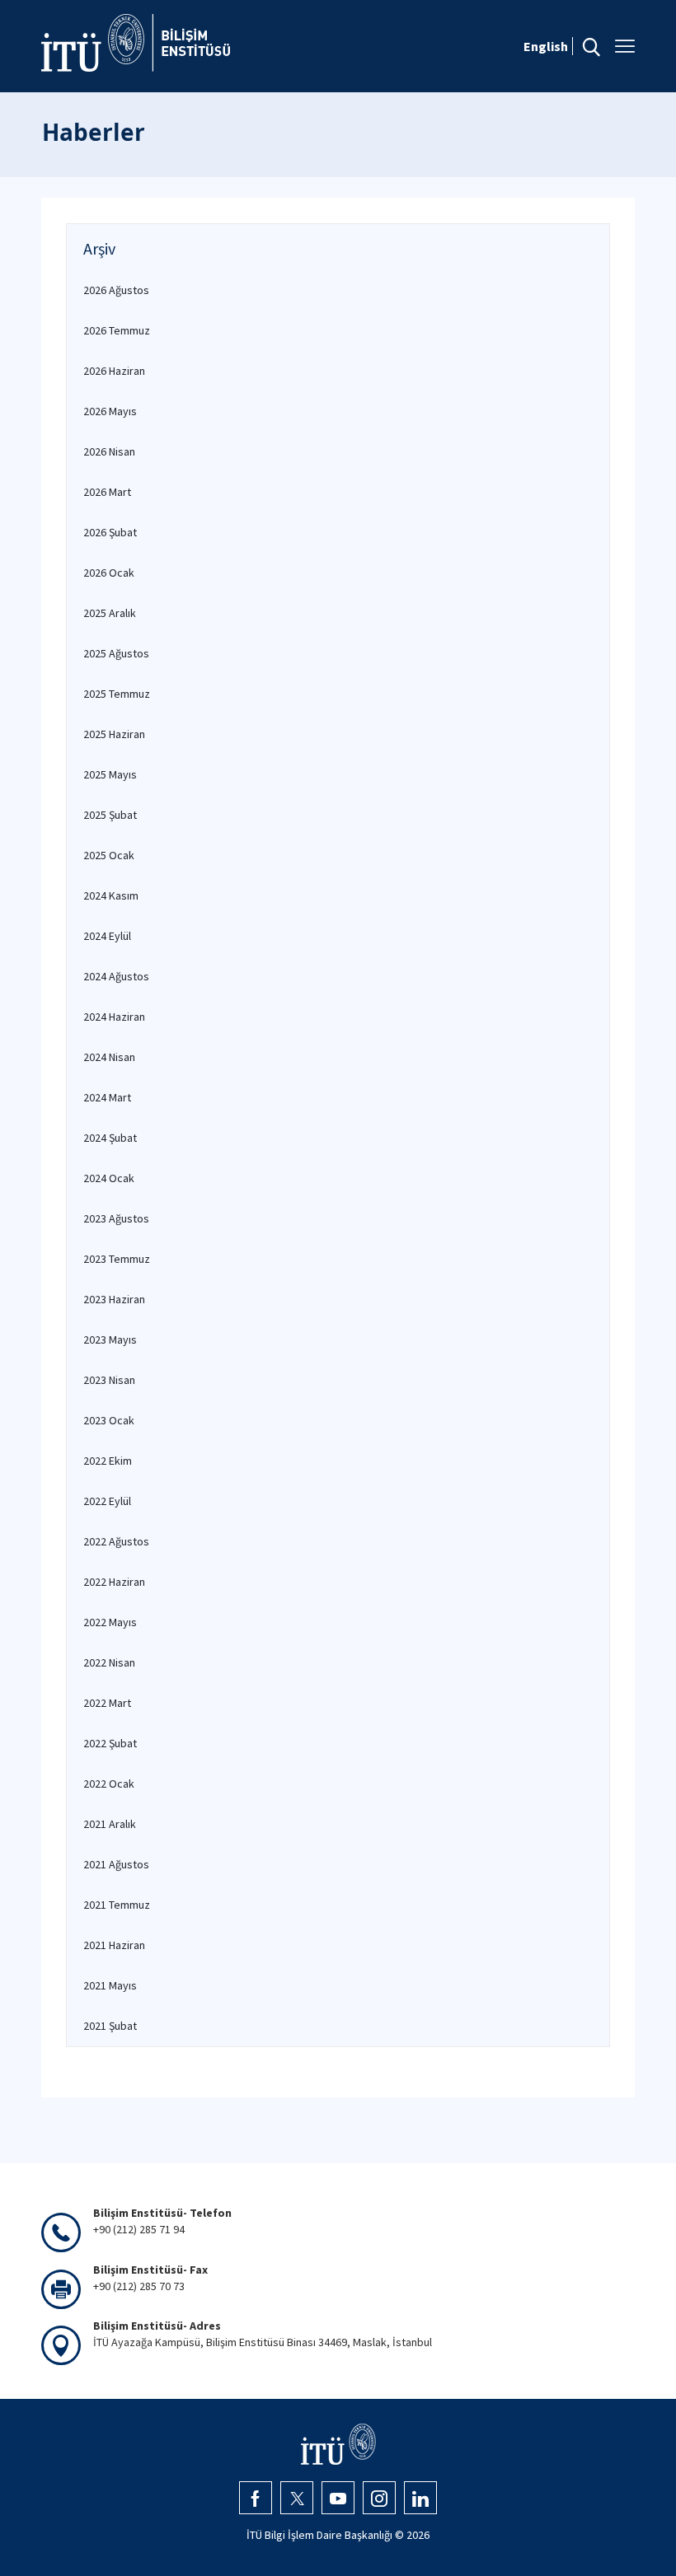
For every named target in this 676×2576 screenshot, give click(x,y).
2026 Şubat (110, 532)
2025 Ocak (109, 855)
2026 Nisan (109, 451)
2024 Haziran (114, 1017)
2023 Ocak (109, 1420)
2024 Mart (107, 1097)
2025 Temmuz (117, 694)
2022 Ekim (108, 1461)
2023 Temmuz (117, 1259)
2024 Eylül (107, 936)
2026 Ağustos (116, 290)
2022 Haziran (114, 1582)
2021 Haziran (114, 1945)
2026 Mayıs (110, 411)
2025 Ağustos (116, 653)
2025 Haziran (114, 734)
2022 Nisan (109, 1662)
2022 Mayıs (110, 1622)
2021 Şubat (110, 2026)
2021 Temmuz (117, 1905)
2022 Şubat (110, 1743)
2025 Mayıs (110, 774)
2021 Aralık (110, 1824)
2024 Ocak (109, 1178)
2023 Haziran (114, 1299)
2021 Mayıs (110, 1985)
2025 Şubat (110, 815)
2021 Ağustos (116, 1864)
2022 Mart (107, 1703)
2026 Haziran (114, 371)
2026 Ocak (109, 573)
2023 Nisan (109, 1380)
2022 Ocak (109, 1784)
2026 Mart (107, 492)
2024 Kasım (111, 895)
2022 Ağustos (116, 1541)
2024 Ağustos (116, 976)
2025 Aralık (110, 613)
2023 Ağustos (116, 1218)
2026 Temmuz (117, 330)
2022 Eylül (107, 1501)
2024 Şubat (110, 1138)
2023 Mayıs (110, 1339)
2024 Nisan (109, 1057)
